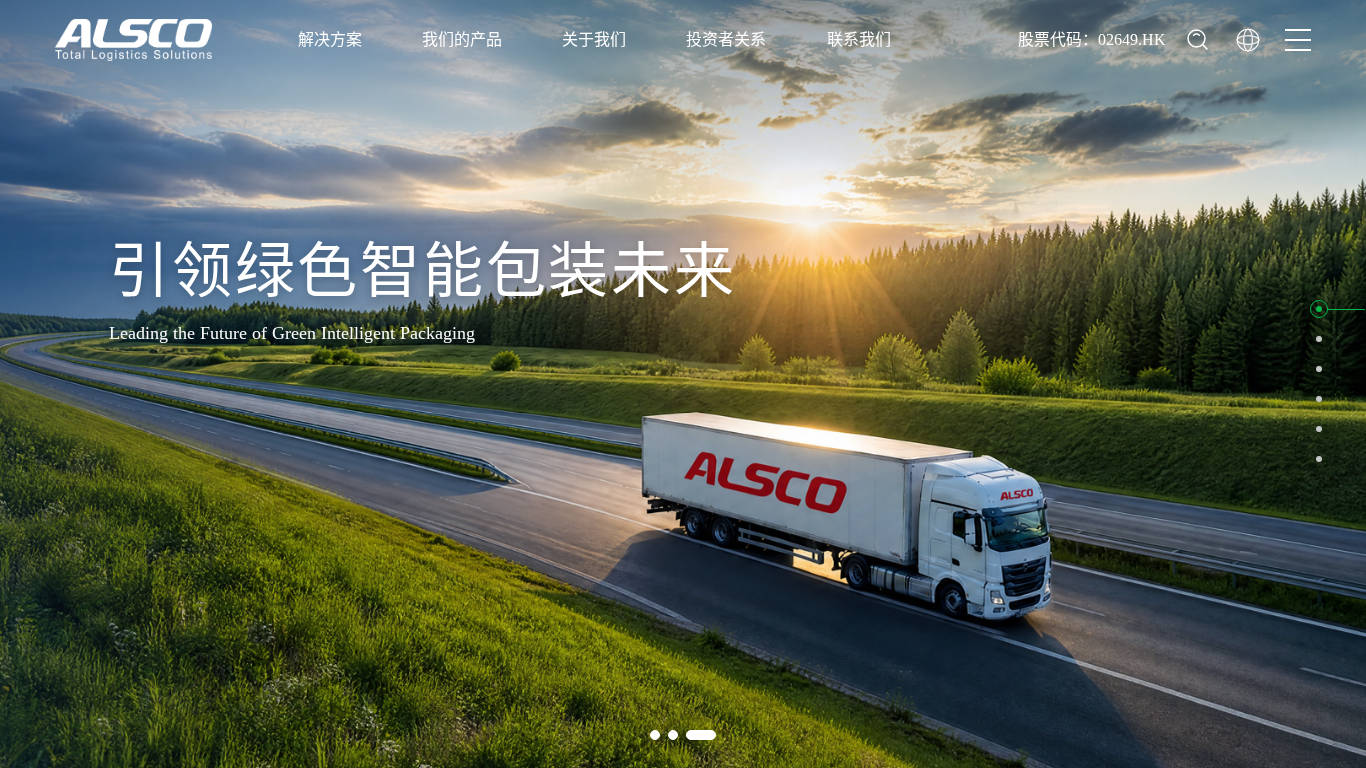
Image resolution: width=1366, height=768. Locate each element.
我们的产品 (462, 39)
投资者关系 (726, 39)
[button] (1319, 309)
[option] (683, 384)
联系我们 (859, 39)
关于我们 (594, 39)
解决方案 (330, 39)
